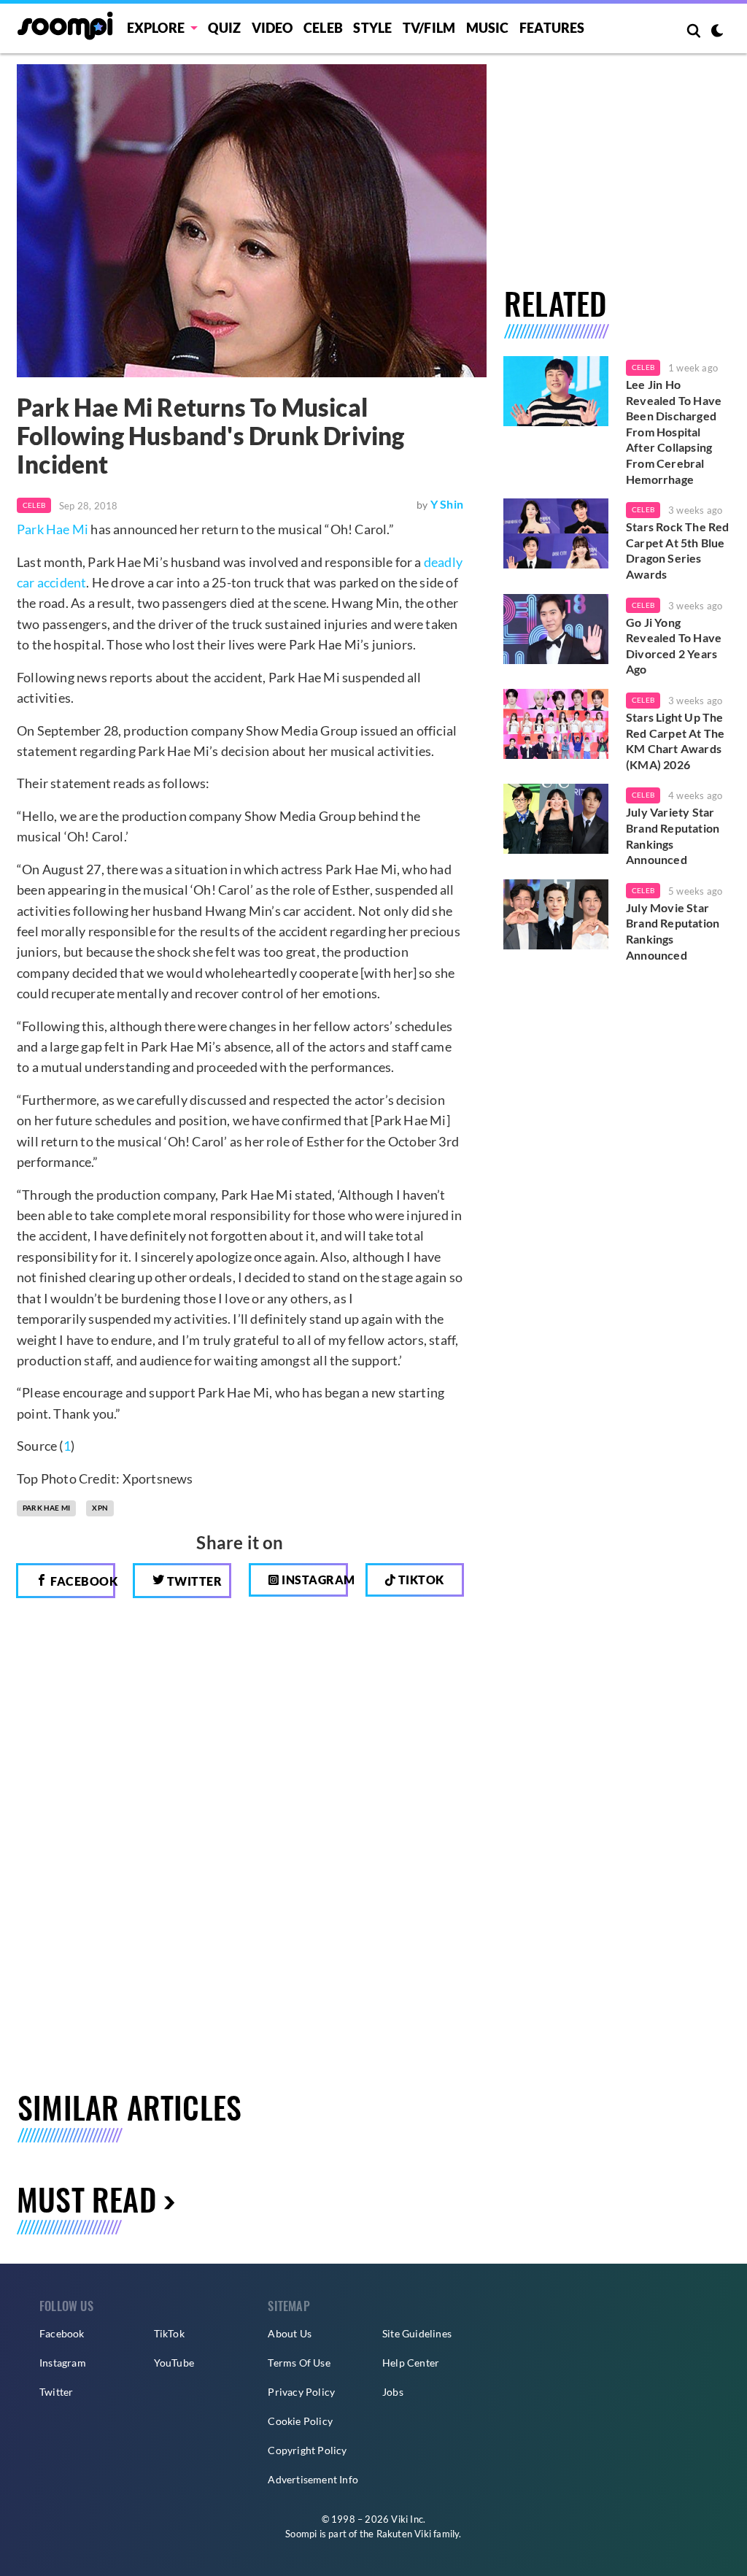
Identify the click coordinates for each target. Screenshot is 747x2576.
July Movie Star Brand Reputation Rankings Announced (673, 931)
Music (488, 28)
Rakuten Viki (404, 2534)
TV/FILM (429, 28)
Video (272, 28)
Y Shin (447, 504)
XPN (100, 1508)
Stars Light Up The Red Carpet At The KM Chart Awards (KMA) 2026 (675, 741)
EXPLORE (156, 28)
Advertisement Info (313, 2479)
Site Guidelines (417, 2333)
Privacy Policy (301, 2392)
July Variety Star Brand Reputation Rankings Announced (673, 836)
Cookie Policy (300, 2421)
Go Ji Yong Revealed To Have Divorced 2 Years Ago (674, 646)
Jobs (393, 2392)
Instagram (314, 1580)
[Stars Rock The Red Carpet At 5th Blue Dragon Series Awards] (556, 533)
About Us (290, 2333)
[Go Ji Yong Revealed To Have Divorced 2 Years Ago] (556, 629)
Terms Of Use (299, 2363)
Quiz (224, 28)
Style (372, 28)
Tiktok (420, 1580)
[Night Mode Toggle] (717, 32)
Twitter (193, 1581)
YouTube (174, 2363)
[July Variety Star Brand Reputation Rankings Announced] (556, 819)
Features (552, 28)
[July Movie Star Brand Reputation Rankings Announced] (556, 914)
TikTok (169, 2333)
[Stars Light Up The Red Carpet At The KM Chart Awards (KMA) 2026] (556, 724)
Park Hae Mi (53, 529)
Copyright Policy (307, 2450)
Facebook (82, 1581)
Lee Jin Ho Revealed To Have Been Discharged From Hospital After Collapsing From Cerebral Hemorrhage (674, 432)
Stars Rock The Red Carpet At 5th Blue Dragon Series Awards (678, 550)
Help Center (411, 2363)
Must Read (86, 2199)
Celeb (323, 28)
